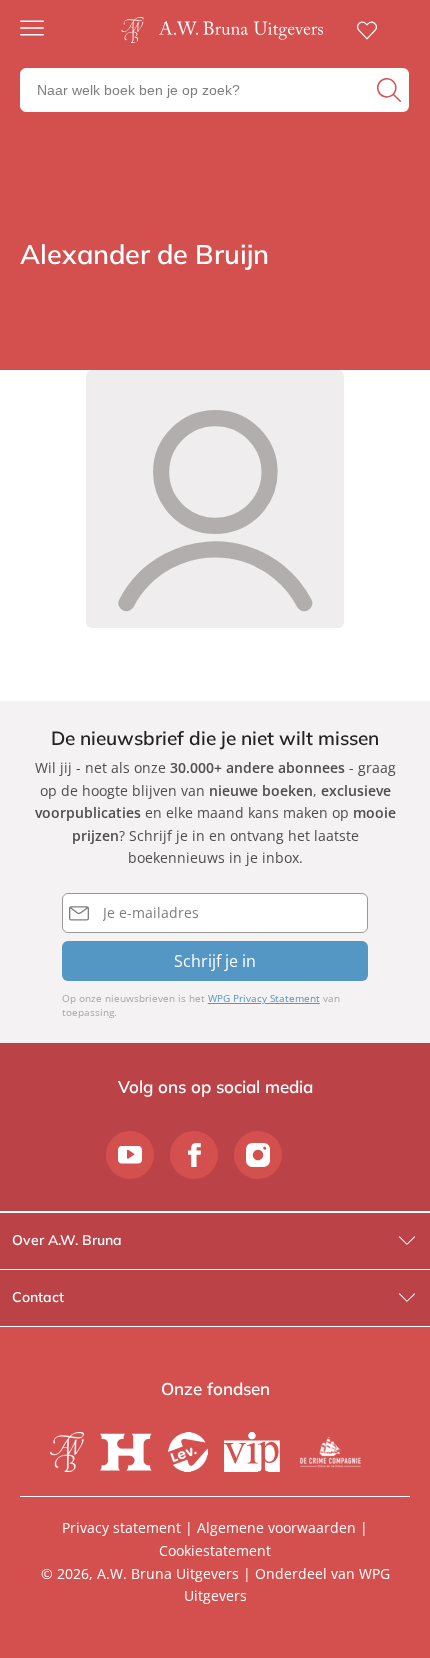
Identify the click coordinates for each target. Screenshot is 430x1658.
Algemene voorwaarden (276, 1527)
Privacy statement (121, 1527)
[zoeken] (390, 90)
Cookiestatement (215, 1550)
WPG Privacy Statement (264, 998)
